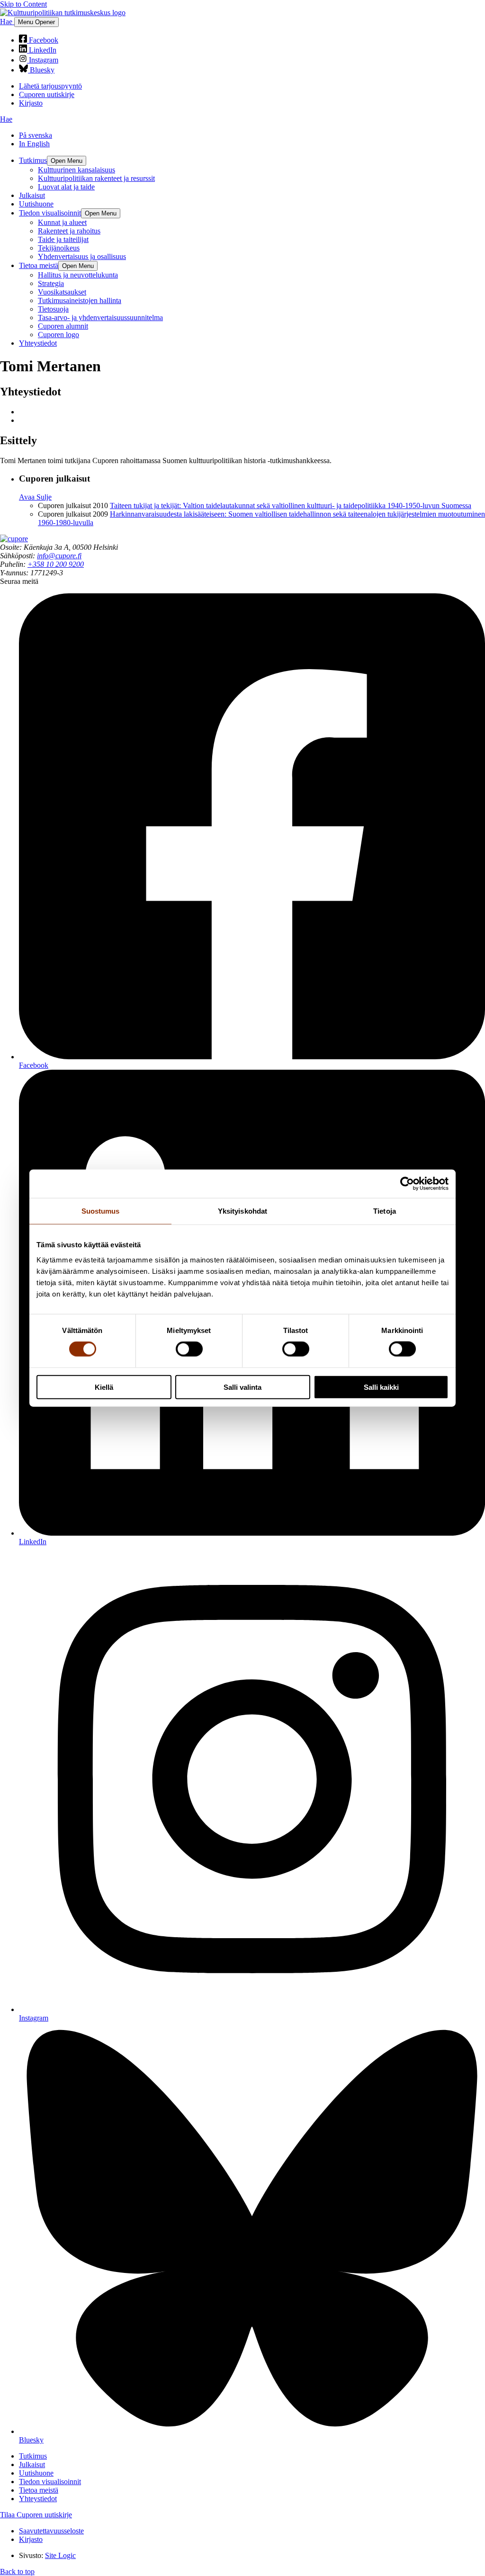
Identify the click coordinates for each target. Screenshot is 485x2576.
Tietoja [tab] (385, 1211)
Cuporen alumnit (63, 326)
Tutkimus (33, 160)
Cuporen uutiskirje (47, 94)
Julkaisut (32, 195)
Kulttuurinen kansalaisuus (76, 170)
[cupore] (14, 539)
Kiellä (104, 1387)
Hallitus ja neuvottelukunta (78, 275)
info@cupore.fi (59, 556)
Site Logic (60, 2555)
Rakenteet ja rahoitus (69, 231)
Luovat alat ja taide (66, 187)
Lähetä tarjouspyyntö (50, 86)
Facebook (43, 40)
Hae (7, 22)
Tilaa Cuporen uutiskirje (36, 2515)
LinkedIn (42, 50)
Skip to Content (23, 4)
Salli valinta (242, 1387)
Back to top (17, 2572)
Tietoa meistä (39, 265)
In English (34, 144)
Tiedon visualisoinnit (50, 213)
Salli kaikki (381, 1387)
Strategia (51, 283)
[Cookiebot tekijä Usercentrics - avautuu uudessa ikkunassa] (407, 1184)
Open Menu (67, 161)
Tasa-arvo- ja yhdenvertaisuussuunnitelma (100, 318)
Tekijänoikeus (59, 248)
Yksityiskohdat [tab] (242, 1211)
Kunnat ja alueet (62, 222)
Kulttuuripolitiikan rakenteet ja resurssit (96, 178)
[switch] (189, 1349)
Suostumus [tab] (101, 1211)
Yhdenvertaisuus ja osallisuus (82, 256)
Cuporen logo (58, 335)
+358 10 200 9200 (56, 564)
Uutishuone (36, 204)
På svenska (36, 135)
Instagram (43, 60)
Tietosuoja (53, 309)
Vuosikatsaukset (62, 292)
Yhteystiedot (38, 343)
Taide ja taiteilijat (63, 239)
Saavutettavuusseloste (51, 2531)
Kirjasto (31, 103)
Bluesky (41, 70)
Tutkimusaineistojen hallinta (80, 300)
